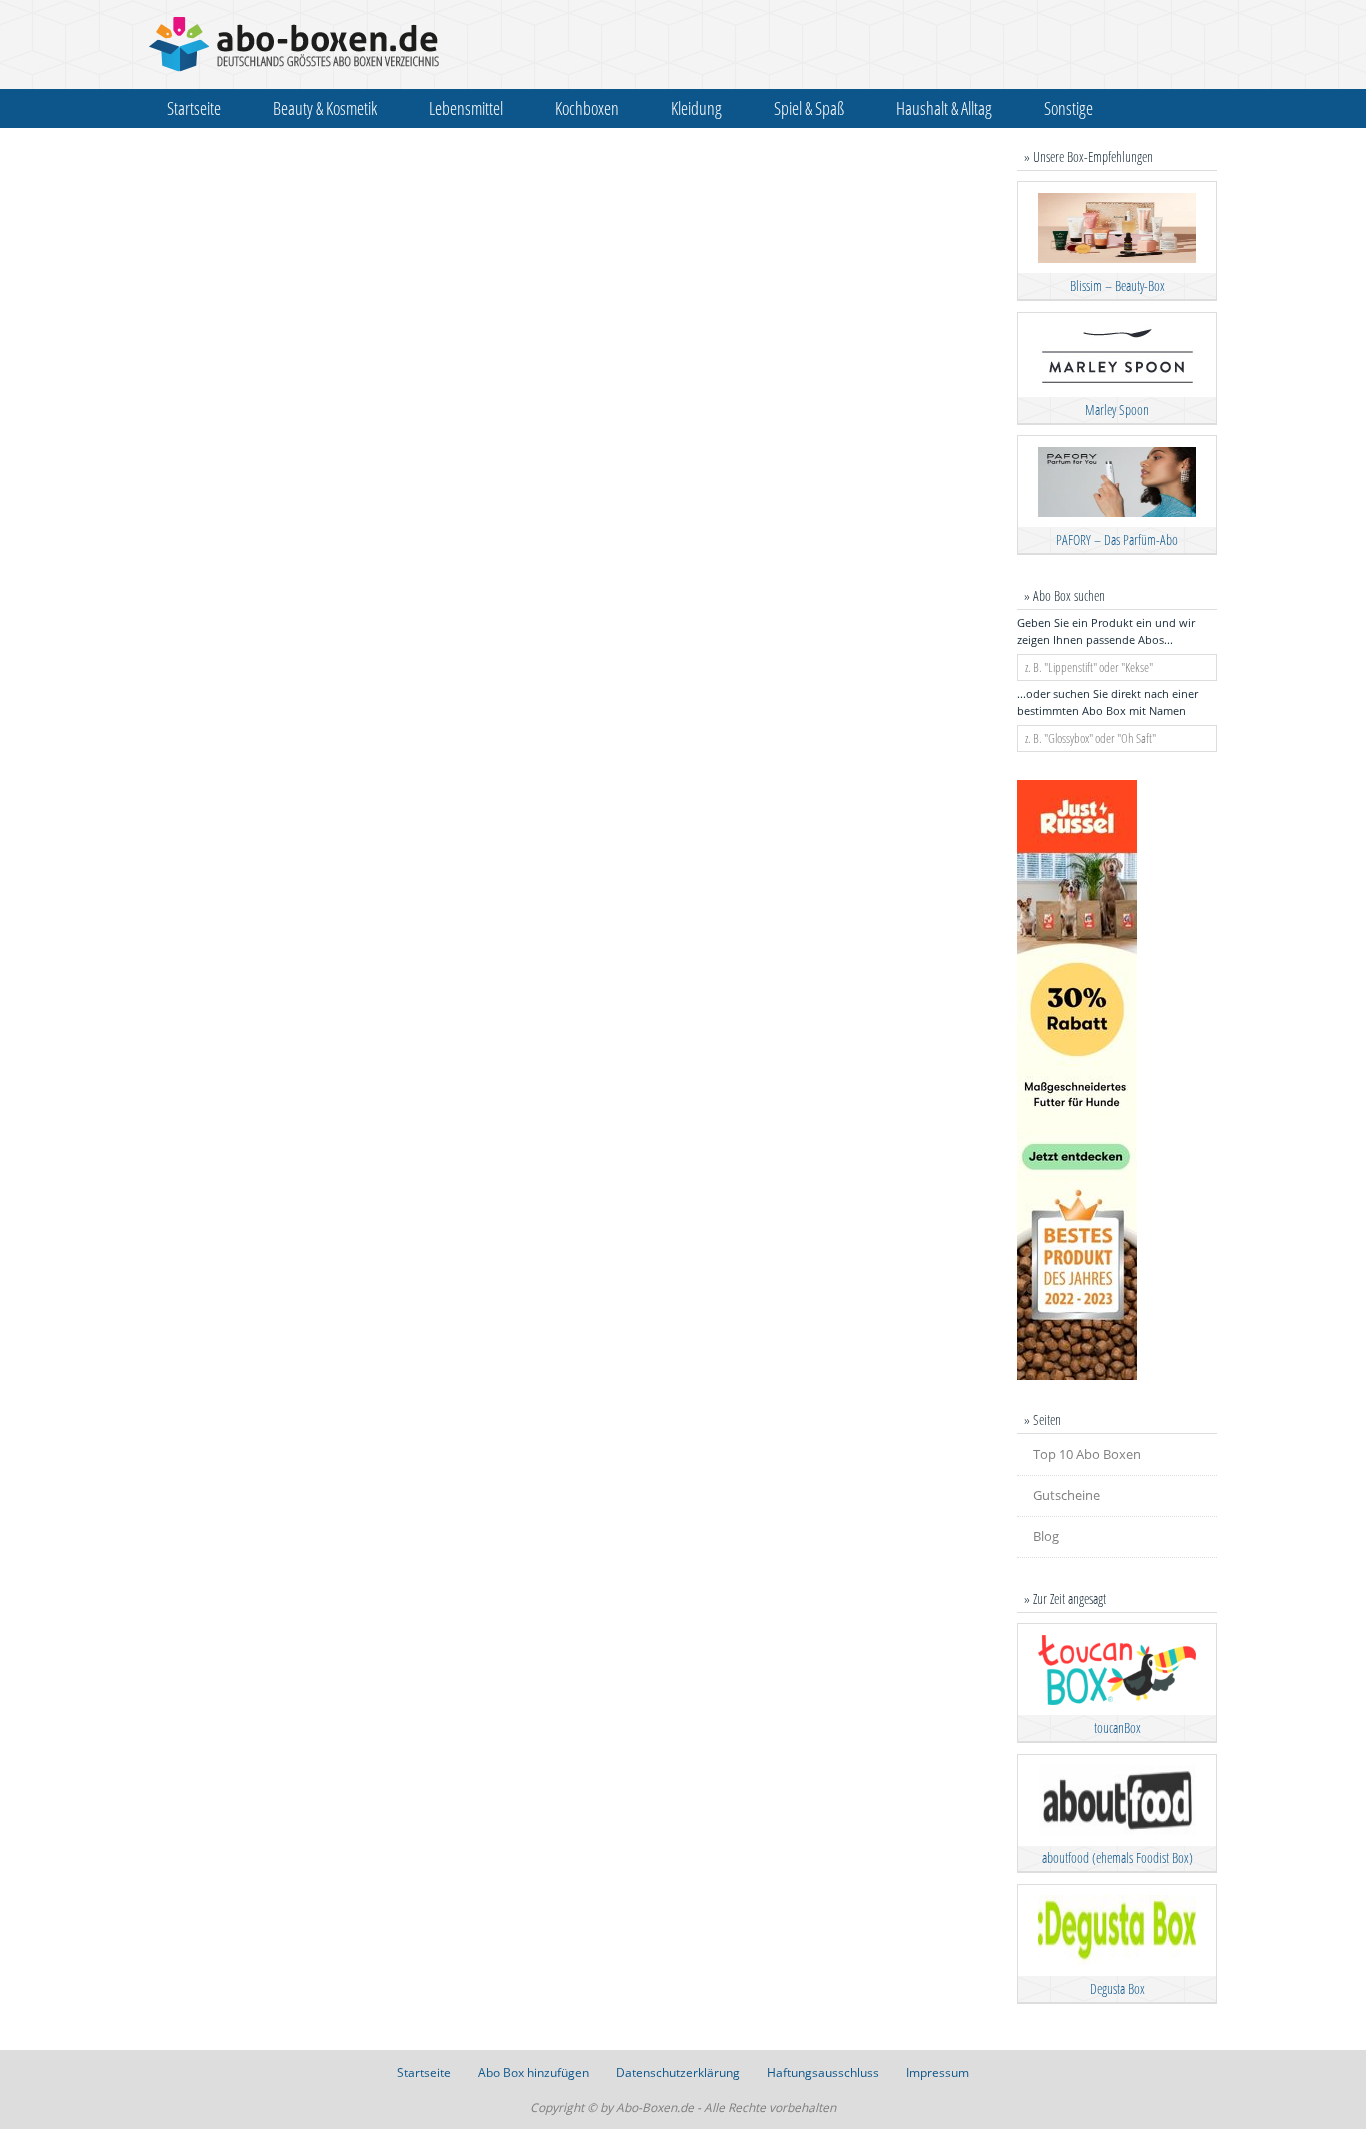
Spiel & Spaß (809, 108)
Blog (1046, 1536)
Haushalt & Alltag (944, 108)
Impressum (937, 2072)
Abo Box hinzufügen (533, 2072)
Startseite (194, 108)
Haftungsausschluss (823, 2072)
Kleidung (696, 108)
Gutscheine (1066, 1495)
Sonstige (1068, 108)
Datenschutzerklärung (678, 2072)
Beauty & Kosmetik (325, 108)
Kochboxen (587, 108)
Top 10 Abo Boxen (1087, 1454)
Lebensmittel (466, 108)
